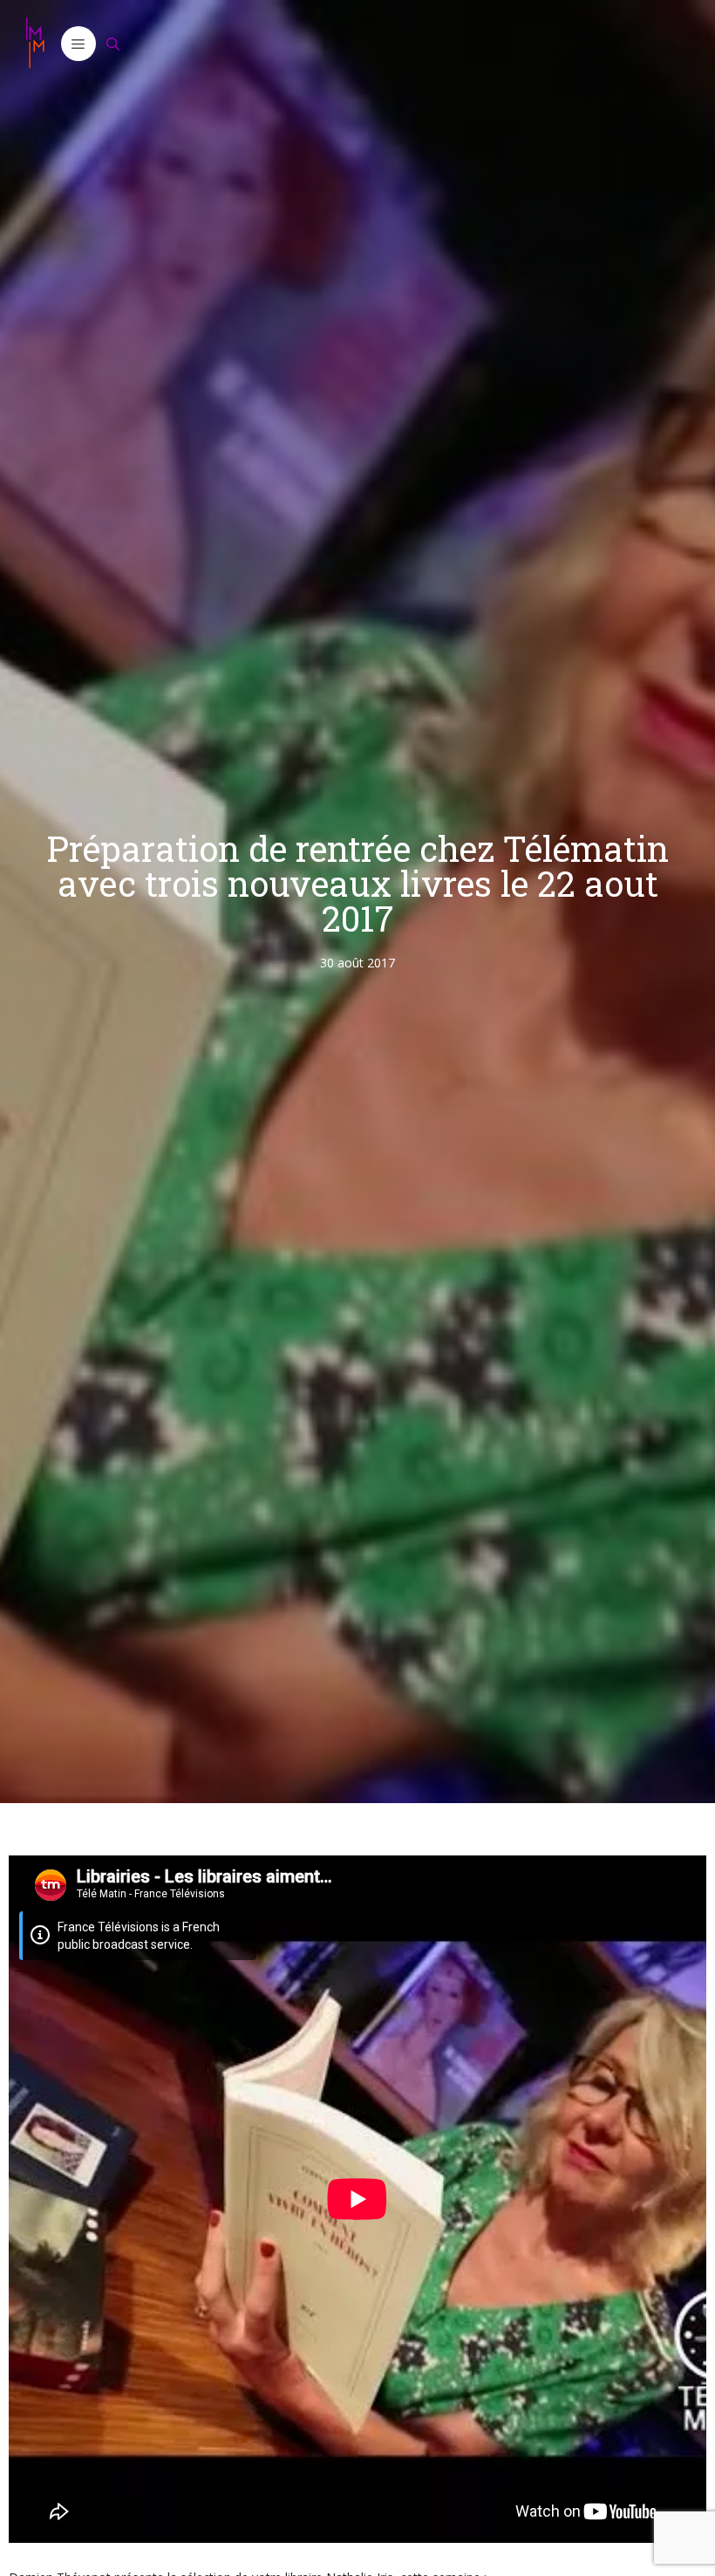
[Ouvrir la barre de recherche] (113, 44)
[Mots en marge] (35, 44)
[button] (78, 44)
